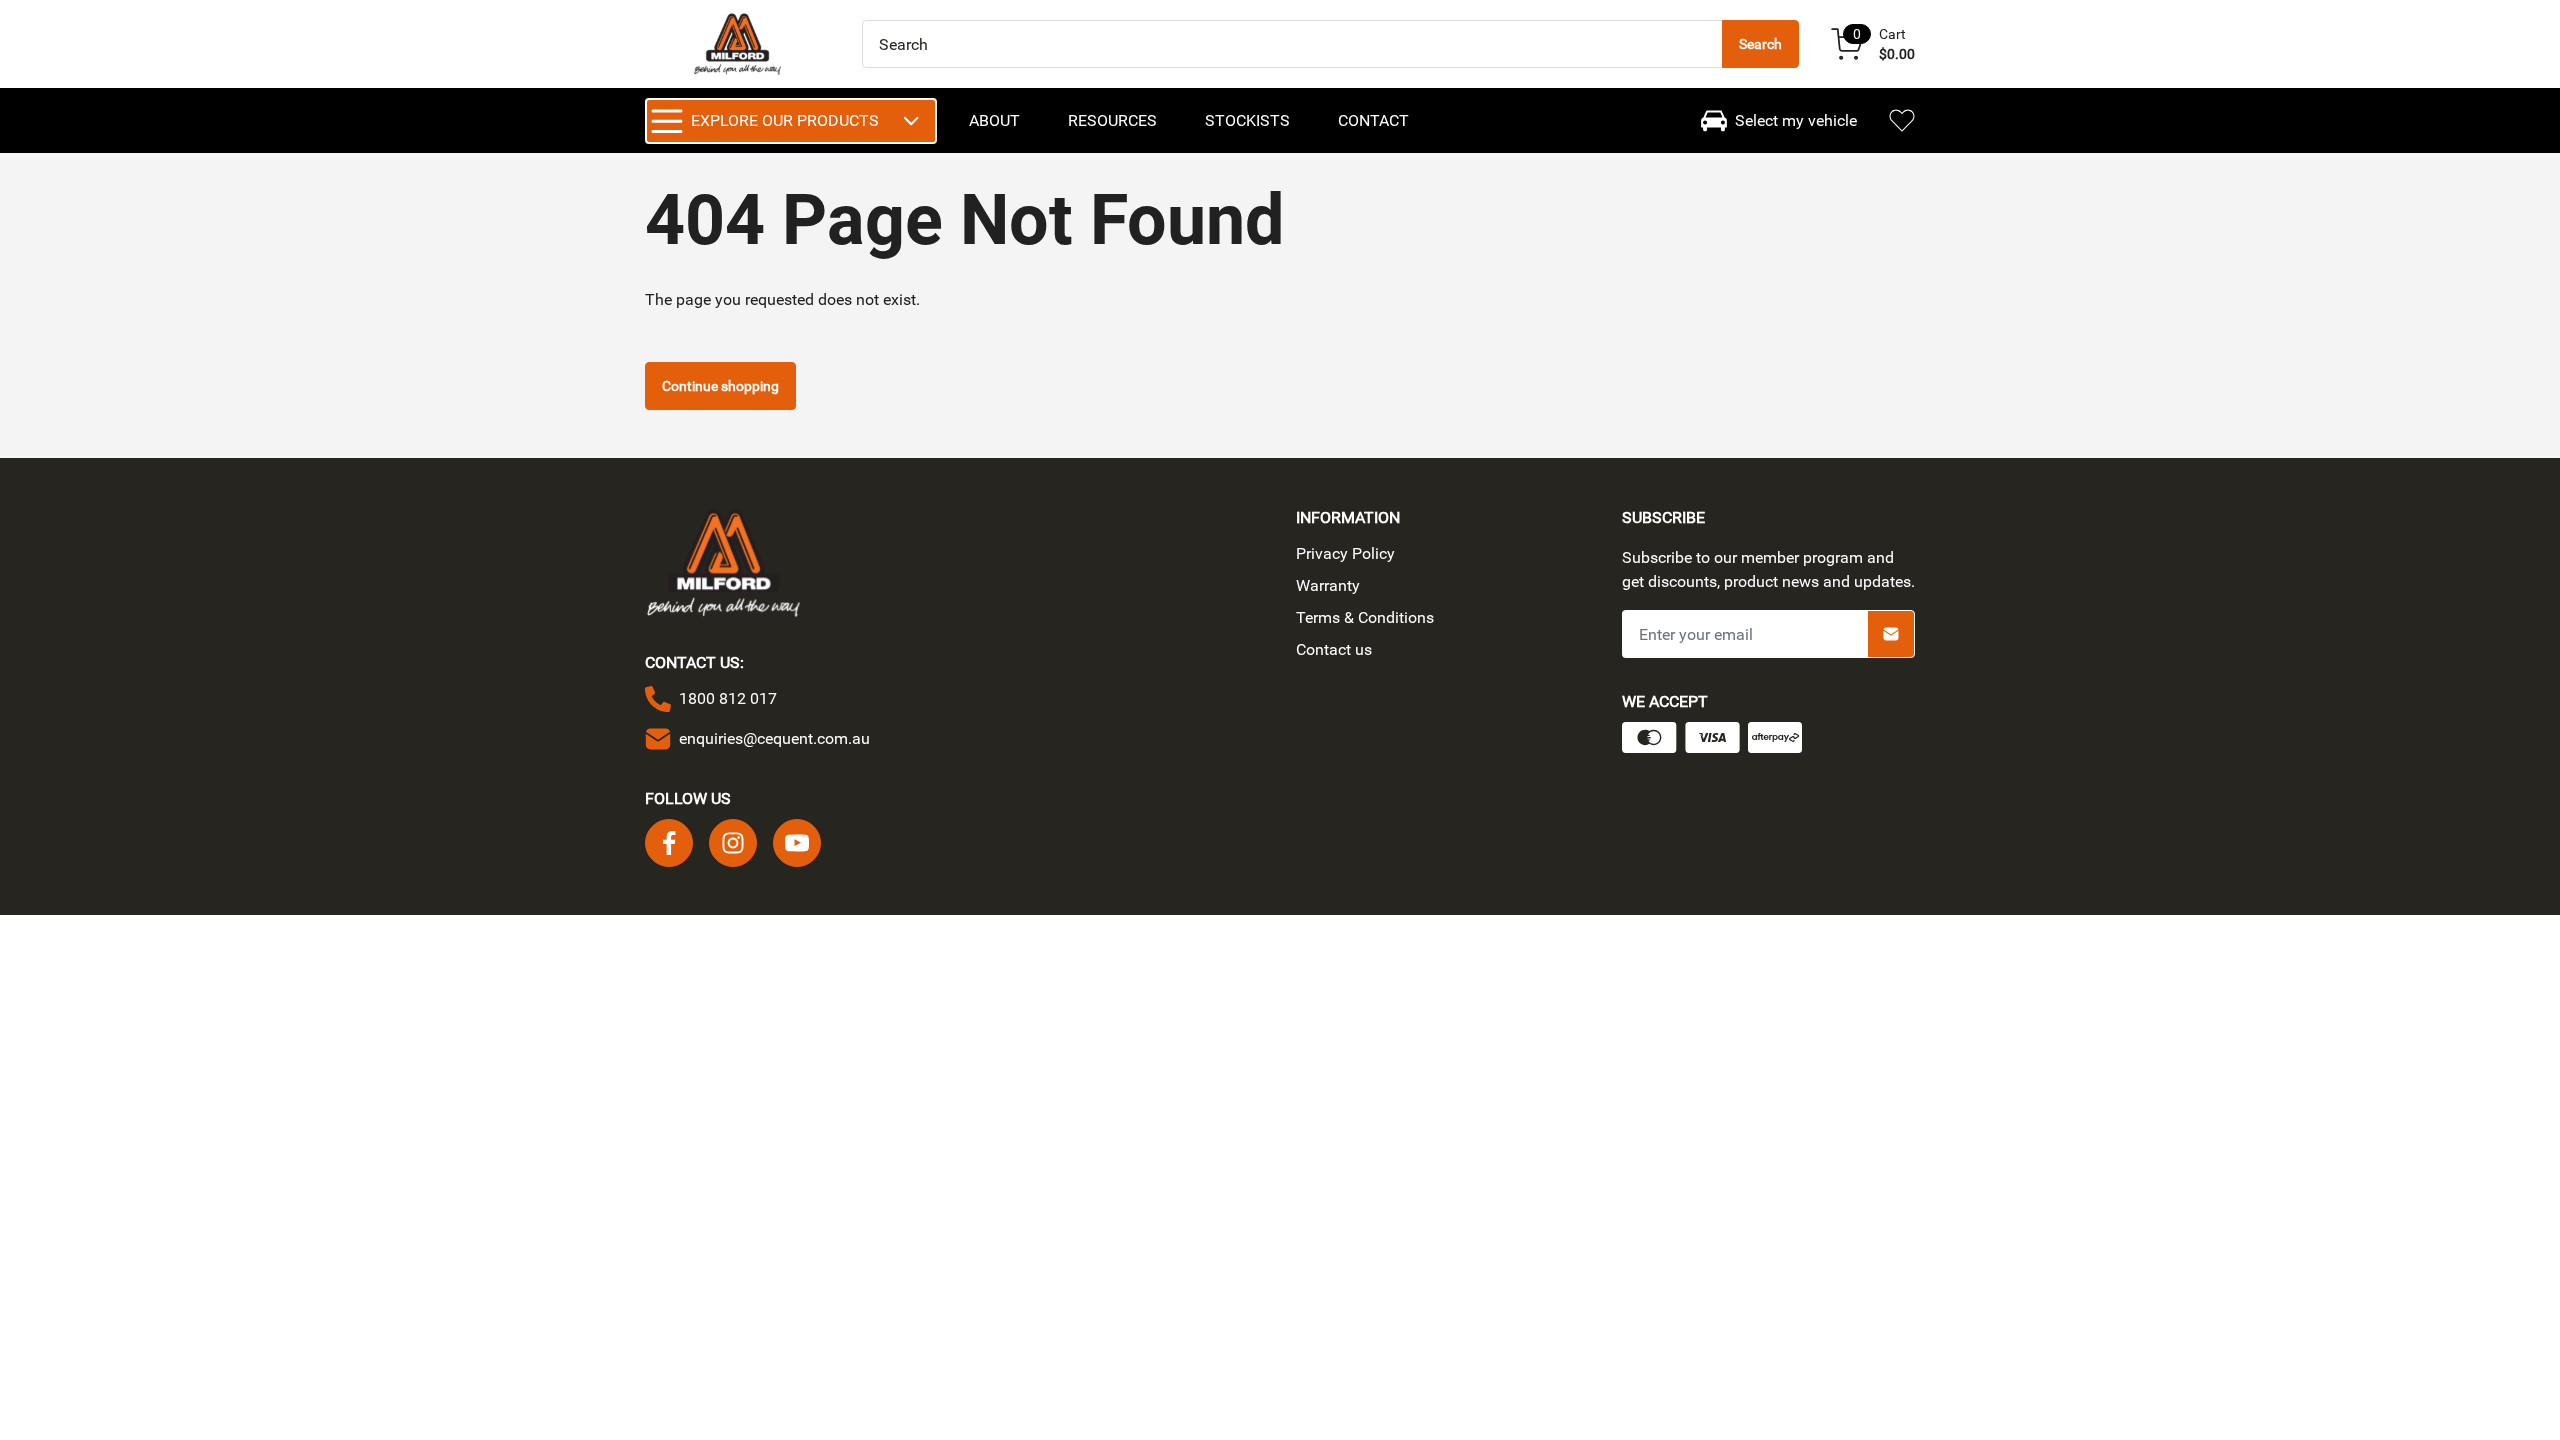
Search (1760, 44)
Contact (1373, 120)
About (994, 120)
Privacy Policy (1345, 553)
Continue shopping (720, 386)
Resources (1112, 120)
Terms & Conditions (1365, 617)
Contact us (1334, 649)
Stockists (1247, 120)
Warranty (1328, 585)
